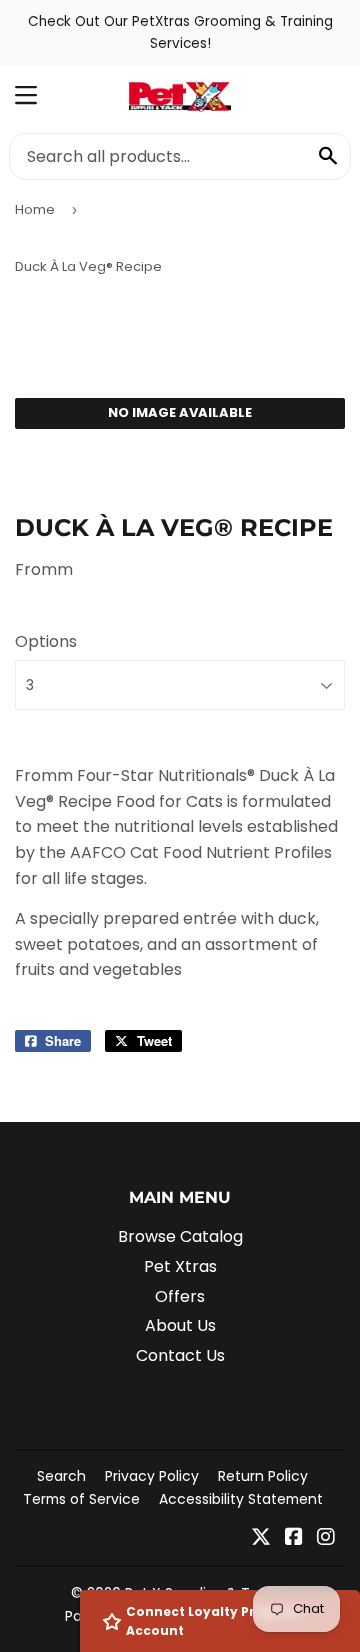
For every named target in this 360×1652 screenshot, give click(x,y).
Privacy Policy (152, 1476)
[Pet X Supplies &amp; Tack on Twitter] (261, 1538)
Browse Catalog (180, 1236)
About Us (180, 1325)
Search (61, 1476)
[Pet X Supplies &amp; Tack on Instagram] (326, 1538)
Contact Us (180, 1355)
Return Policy (263, 1476)
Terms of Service (81, 1499)
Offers (180, 1296)
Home (35, 209)
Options (46, 641)
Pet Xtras (180, 1266)
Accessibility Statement (241, 1499)
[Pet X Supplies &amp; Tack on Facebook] (294, 1538)
